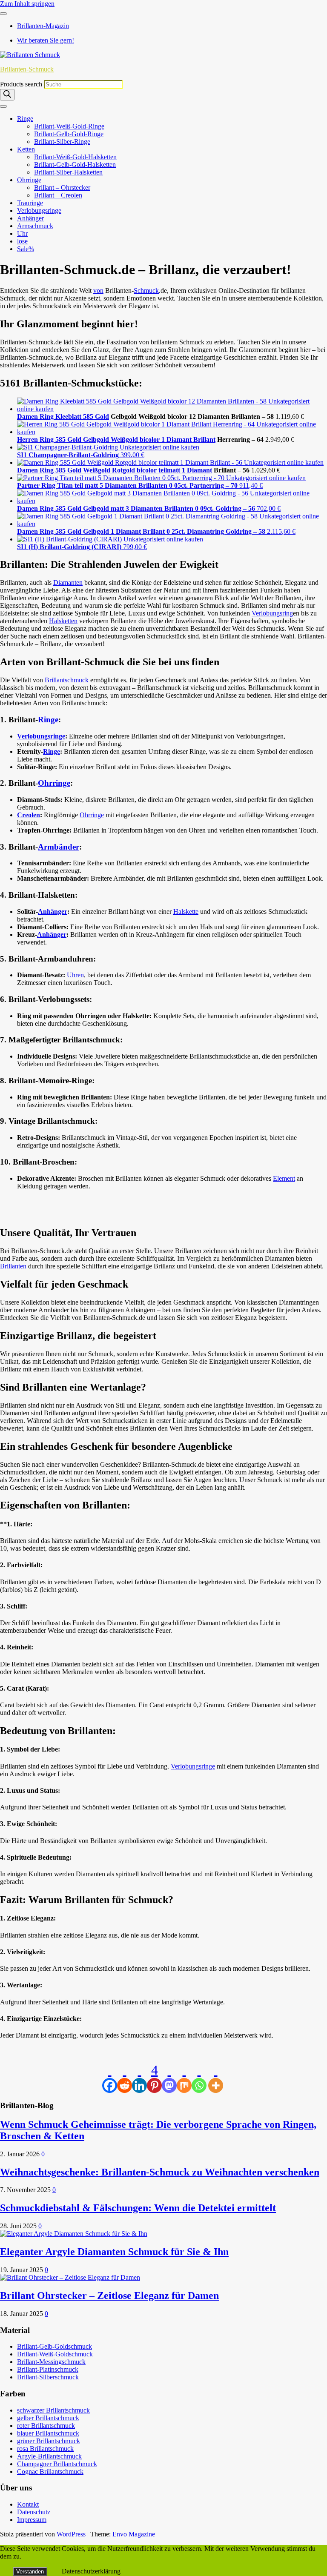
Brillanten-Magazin (43, 26)
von (98, 291)
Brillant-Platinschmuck (48, 2369)
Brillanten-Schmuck (27, 69)
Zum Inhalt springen (27, 4)
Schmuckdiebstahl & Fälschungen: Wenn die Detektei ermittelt (138, 2208)
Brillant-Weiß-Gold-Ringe (69, 126)
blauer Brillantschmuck (48, 2433)
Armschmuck (35, 226)
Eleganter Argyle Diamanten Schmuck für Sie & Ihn (114, 2252)
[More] (216, 2078)
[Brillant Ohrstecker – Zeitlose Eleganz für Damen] (70, 2277)
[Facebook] (110, 2078)
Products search (22, 84)
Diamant (199, 470)
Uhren (75, 975)
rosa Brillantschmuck (45, 2449)
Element (284, 1178)
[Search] (7, 95)
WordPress (71, 2534)
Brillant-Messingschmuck (51, 2362)
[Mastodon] (169, 2078)
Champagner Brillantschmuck (57, 2464)
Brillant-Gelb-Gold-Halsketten (75, 165)
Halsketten (63, 621)
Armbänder (59, 847)
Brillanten (13, 1266)
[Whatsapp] (199, 2078)
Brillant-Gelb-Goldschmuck (54, 2346)
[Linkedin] (139, 2078)
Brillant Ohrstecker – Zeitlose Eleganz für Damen (109, 2296)
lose (22, 241)
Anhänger (30, 218)
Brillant (204, 439)
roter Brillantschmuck (46, 2426)
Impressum (32, 2520)
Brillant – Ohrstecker (62, 187)
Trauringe (30, 203)
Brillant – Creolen (58, 195)
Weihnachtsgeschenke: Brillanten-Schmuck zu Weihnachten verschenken (160, 2172)
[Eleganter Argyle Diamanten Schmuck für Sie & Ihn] (74, 2234)
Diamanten (68, 582)
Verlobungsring (272, 613)
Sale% (26, 249)
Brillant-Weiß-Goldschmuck (55, 2354)
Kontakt (28, 2504)
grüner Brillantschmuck (49, 2441)
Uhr (22, 233)
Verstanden (30, 2572)
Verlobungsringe (39, 210)
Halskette (186, 912)
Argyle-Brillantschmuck (49, 2456)
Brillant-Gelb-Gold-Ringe (69, 134)
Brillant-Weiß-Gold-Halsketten (75, 157)
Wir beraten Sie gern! (46, 40)
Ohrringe (29, 180)
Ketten (26, 149)
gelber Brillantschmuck (48, 2418)
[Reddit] (125, 2078)
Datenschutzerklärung (91, 2571)
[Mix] (184, 2078)
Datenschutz (34, 2512)
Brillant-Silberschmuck (48, 2377)
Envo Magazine (134, 2534)
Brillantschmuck (67, 680)
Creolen (29, 815)
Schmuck (146, 291)
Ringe (25, 119)
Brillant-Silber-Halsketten (68, 172)
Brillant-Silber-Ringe (62, 142)
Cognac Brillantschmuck (50, 2472)
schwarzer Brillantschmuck (53, 2410)
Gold (102, 416)
